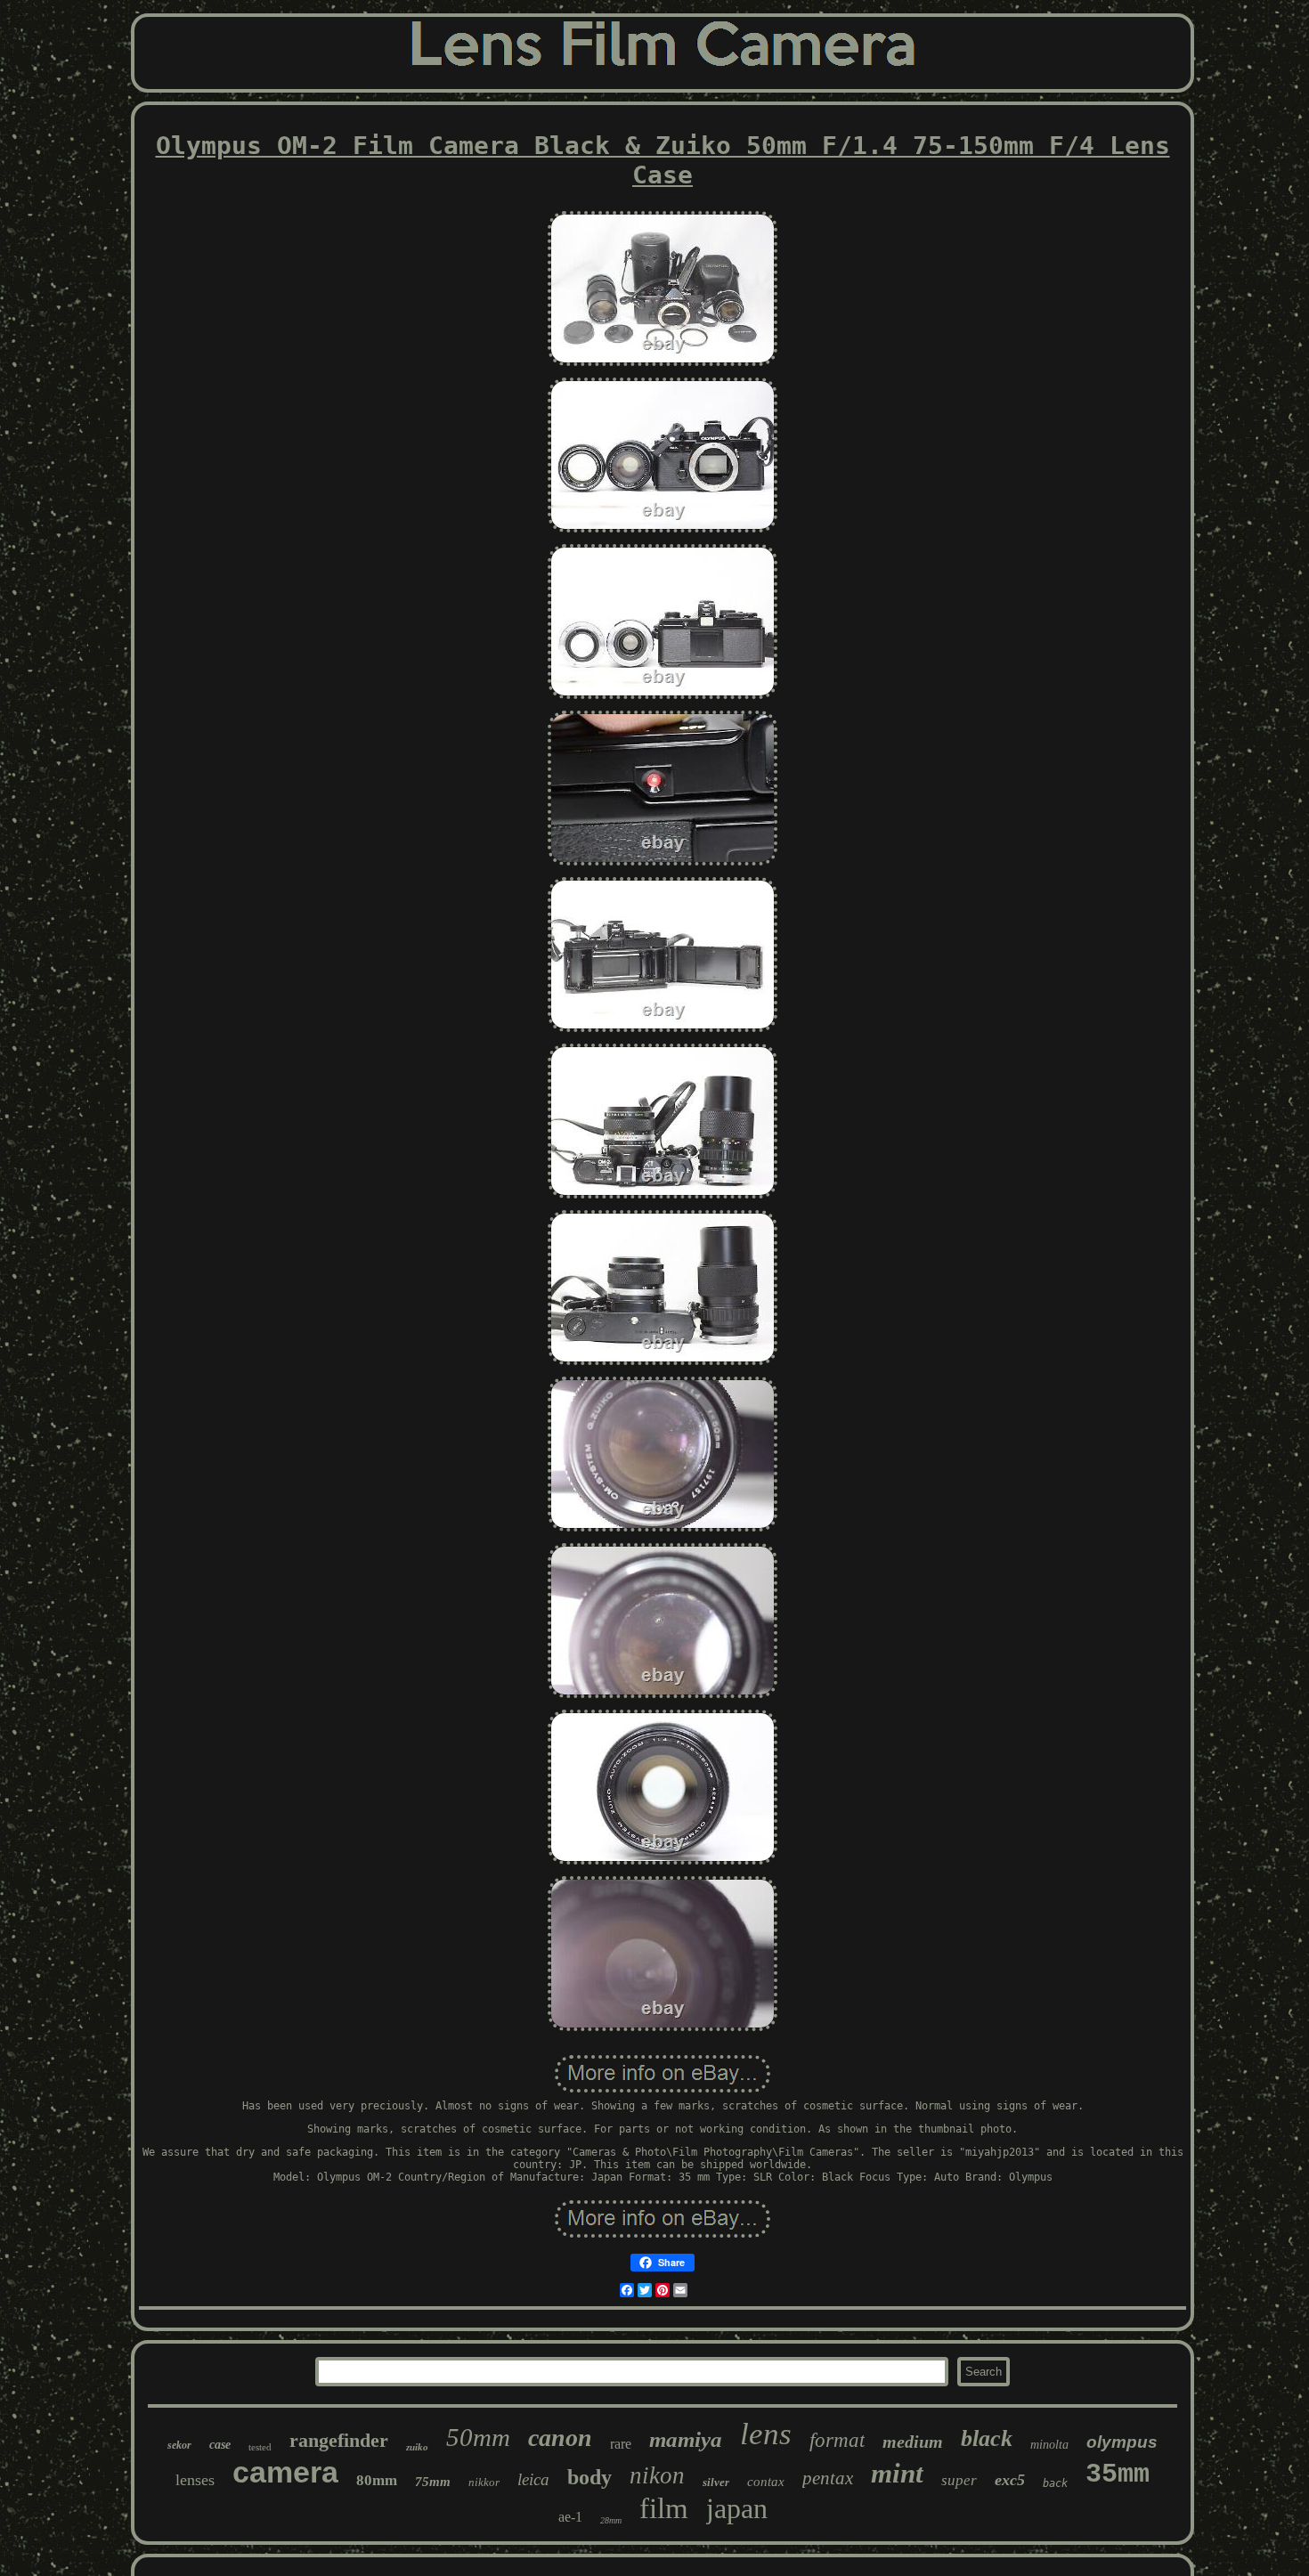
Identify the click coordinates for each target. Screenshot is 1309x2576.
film (664, 2508)
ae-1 (570, 2517)
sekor (179, 2445)
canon (560, 2438)
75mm (433, 2482)
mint (897, 2473)
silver (716, 2482)
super (959, 2480)
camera (285, 2472)
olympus (1122, 2442)
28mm (611, 2520)
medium (913, 2442)
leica (533, 2479)
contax (766, 2482)
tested (260, 2447)
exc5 (1010, 2480)
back (1055, 2483)
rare (621, 2444)
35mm (1118, 2474)
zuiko (417, 2447)
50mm (478, 2437)
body (589, 2477)
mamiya (686, 2439)
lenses (195, 2480)
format (837, 2440)
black (987, 2438)
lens (766, 2434)
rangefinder (339, 2440)
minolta (1049, 2445)
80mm (377, 2480)
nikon (657, 2475)
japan (737, 2508)
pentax (828, 2478)
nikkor (484, 2482)
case (220, 2445)
